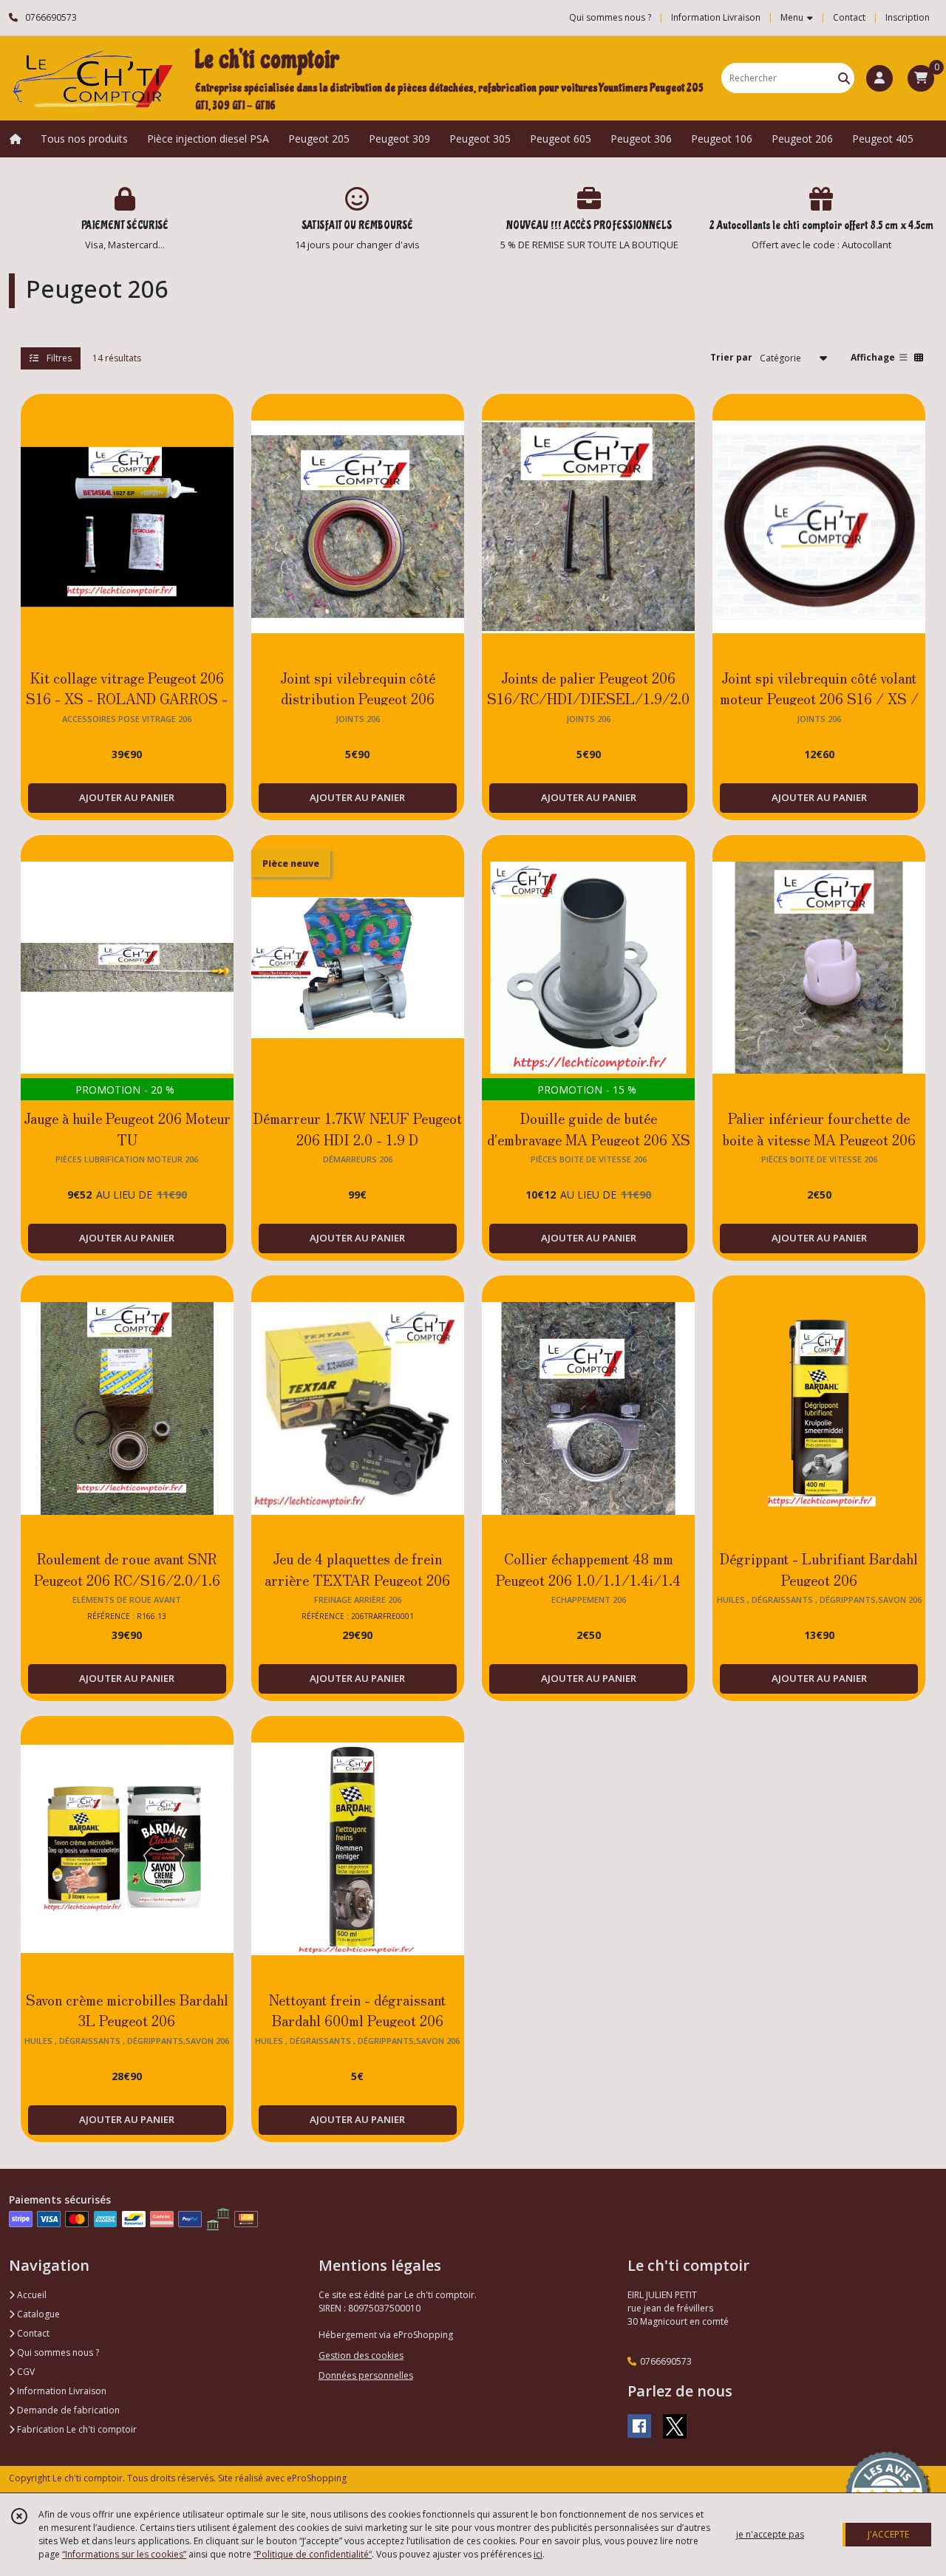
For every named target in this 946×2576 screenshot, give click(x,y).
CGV (25, 2372)
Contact (849, 17)
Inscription (908, 17)
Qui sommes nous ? (57, 2352)
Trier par (731, 357)
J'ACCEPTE (888, 2534)
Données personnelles (366, 2375)
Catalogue (37, 2314)
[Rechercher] (844, 78)
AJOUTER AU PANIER (127, 797)
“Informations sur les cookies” (124, 2554)
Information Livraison (61, 2391)
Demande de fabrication (67, 2410)
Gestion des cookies (361, 2355)
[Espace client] (879, 78)
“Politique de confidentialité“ (313, 2554)
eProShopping (317, 2478)
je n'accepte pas (770, 2534)
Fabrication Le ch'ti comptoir (76, 2429)
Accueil (31, 2295)
